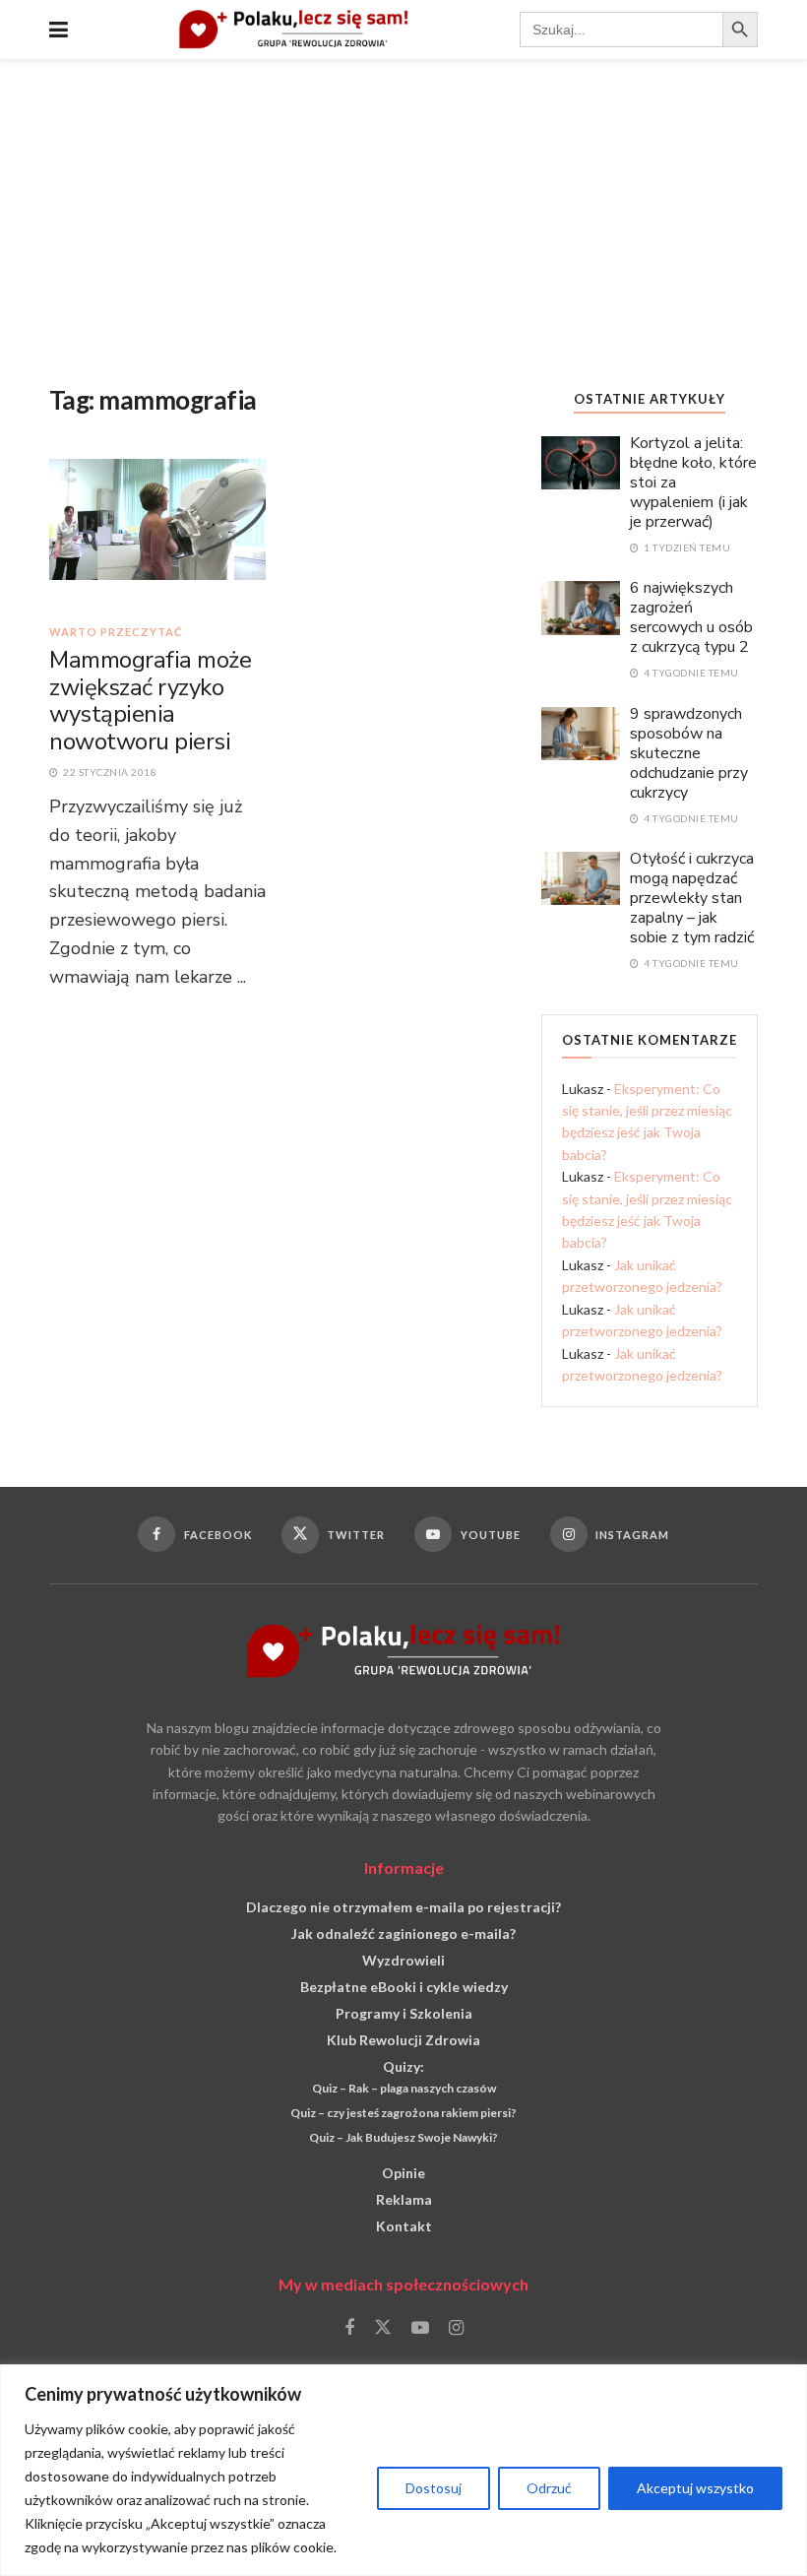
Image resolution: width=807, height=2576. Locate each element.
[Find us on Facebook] (349, 2328)
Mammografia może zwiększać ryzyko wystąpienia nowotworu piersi (150, 701)
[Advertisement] (403, 207)
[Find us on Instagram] (456, 2328)
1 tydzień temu (686, 547)
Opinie (403, 2173)
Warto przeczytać (116, 632)
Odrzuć (549, 2488)
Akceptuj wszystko (695, 2488)
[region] (403, 2470)
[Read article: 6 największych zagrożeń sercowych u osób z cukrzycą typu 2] (581, 606)
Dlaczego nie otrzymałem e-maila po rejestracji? (403, 1907)
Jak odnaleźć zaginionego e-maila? (403, 1933)
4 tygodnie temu (690, 673)
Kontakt (404, 2226)
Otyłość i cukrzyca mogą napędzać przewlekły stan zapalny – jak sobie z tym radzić (692, 898)
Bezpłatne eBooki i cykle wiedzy (404, 1987)
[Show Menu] (59, 30)
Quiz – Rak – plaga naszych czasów (404, 2088)
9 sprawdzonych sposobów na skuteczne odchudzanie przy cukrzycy (689, 753)
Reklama (404, 2199)
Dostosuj (434, 2488)
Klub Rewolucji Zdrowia (403, 2040)
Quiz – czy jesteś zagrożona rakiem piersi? (403, 2113)
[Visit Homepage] (294, 30)
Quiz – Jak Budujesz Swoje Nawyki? (403, 2137)
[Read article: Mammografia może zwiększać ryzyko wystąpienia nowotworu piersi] (157, 533)
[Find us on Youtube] (420, 2328)
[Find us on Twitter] (383, 2328)
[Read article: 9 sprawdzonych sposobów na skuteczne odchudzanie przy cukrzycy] (581, 732)
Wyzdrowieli (403, 1960)
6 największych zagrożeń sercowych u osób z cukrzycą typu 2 (691, 617)
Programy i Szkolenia (404, 2013)
